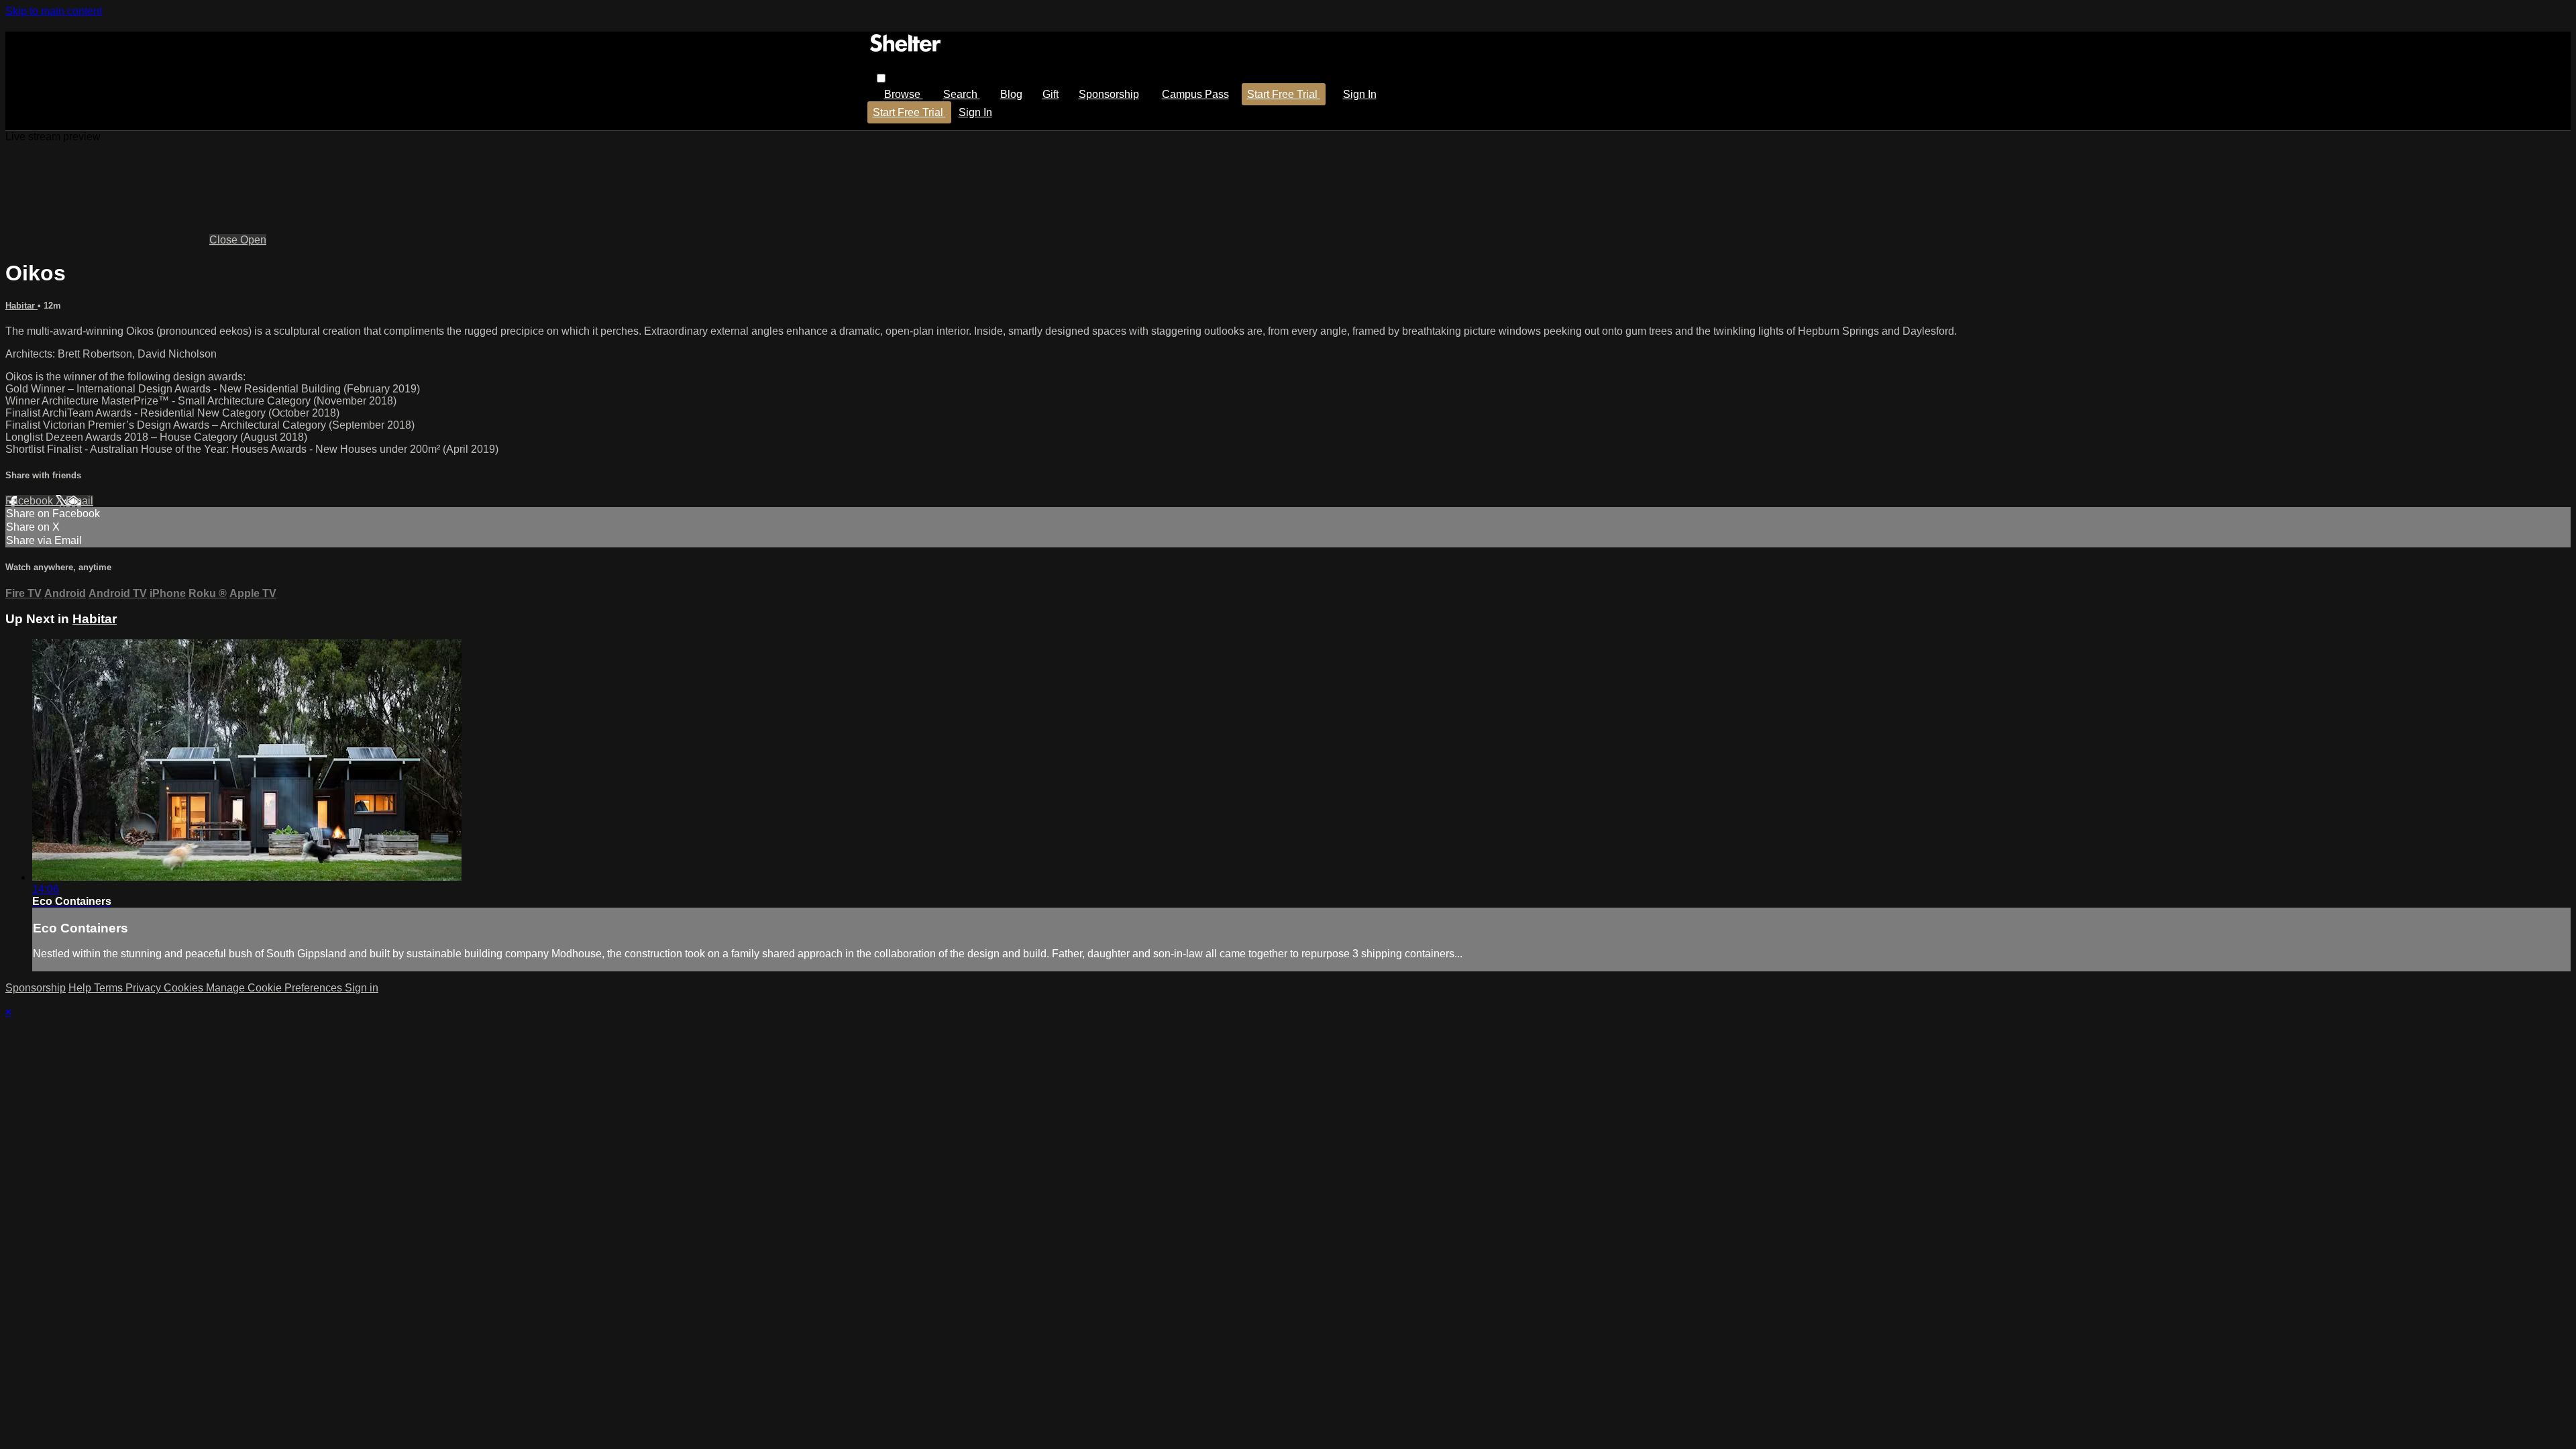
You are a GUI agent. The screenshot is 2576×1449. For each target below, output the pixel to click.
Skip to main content (54, 11)
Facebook (31, 501)
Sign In (975, 112)
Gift (1051, 94)
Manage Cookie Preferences (275, 988)
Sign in (1360, 94)
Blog (1011, 94)
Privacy (145, 988)
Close (225, 240)
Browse (904, 94)
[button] (881, 78)
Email (79, 501)
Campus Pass (1195, 94)
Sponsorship (1109, 94)
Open (253, 240)
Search (962, 94)
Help (81, 988)
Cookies (185, 988)
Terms (110, 988)
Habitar (21, 306)
